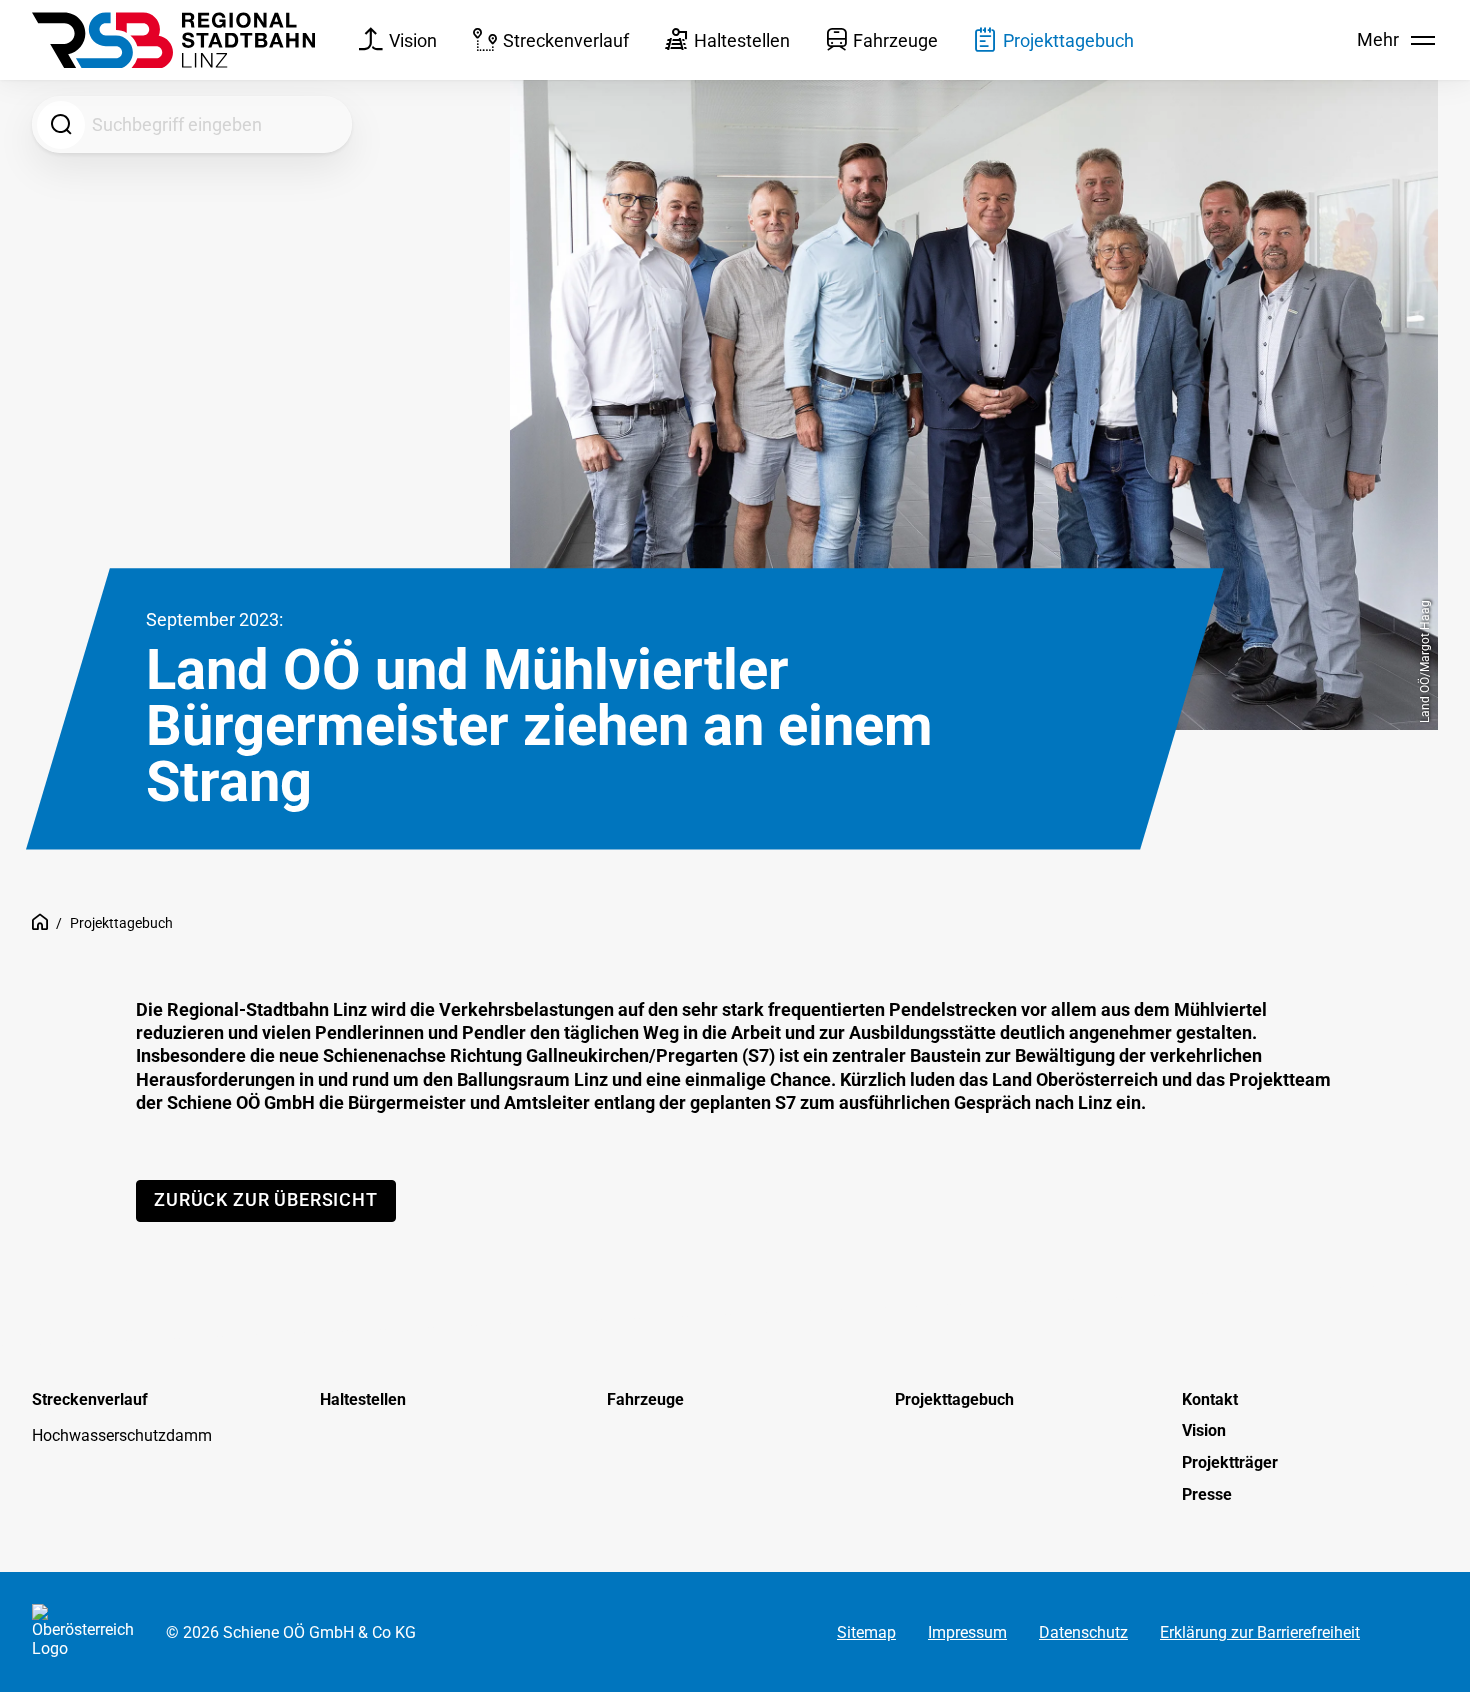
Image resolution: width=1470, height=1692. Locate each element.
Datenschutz (1083, 1631)
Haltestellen (742, 40)
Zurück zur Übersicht (266, 1199)
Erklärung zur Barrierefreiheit (1260, 1631)
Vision (413, 40)
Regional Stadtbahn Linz (40, 924)
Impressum (967, 1631)
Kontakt (1210, 1399)
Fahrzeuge (895, 40)
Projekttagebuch (1068, 40)
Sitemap (866, 1631)
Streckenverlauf (566, 40)
